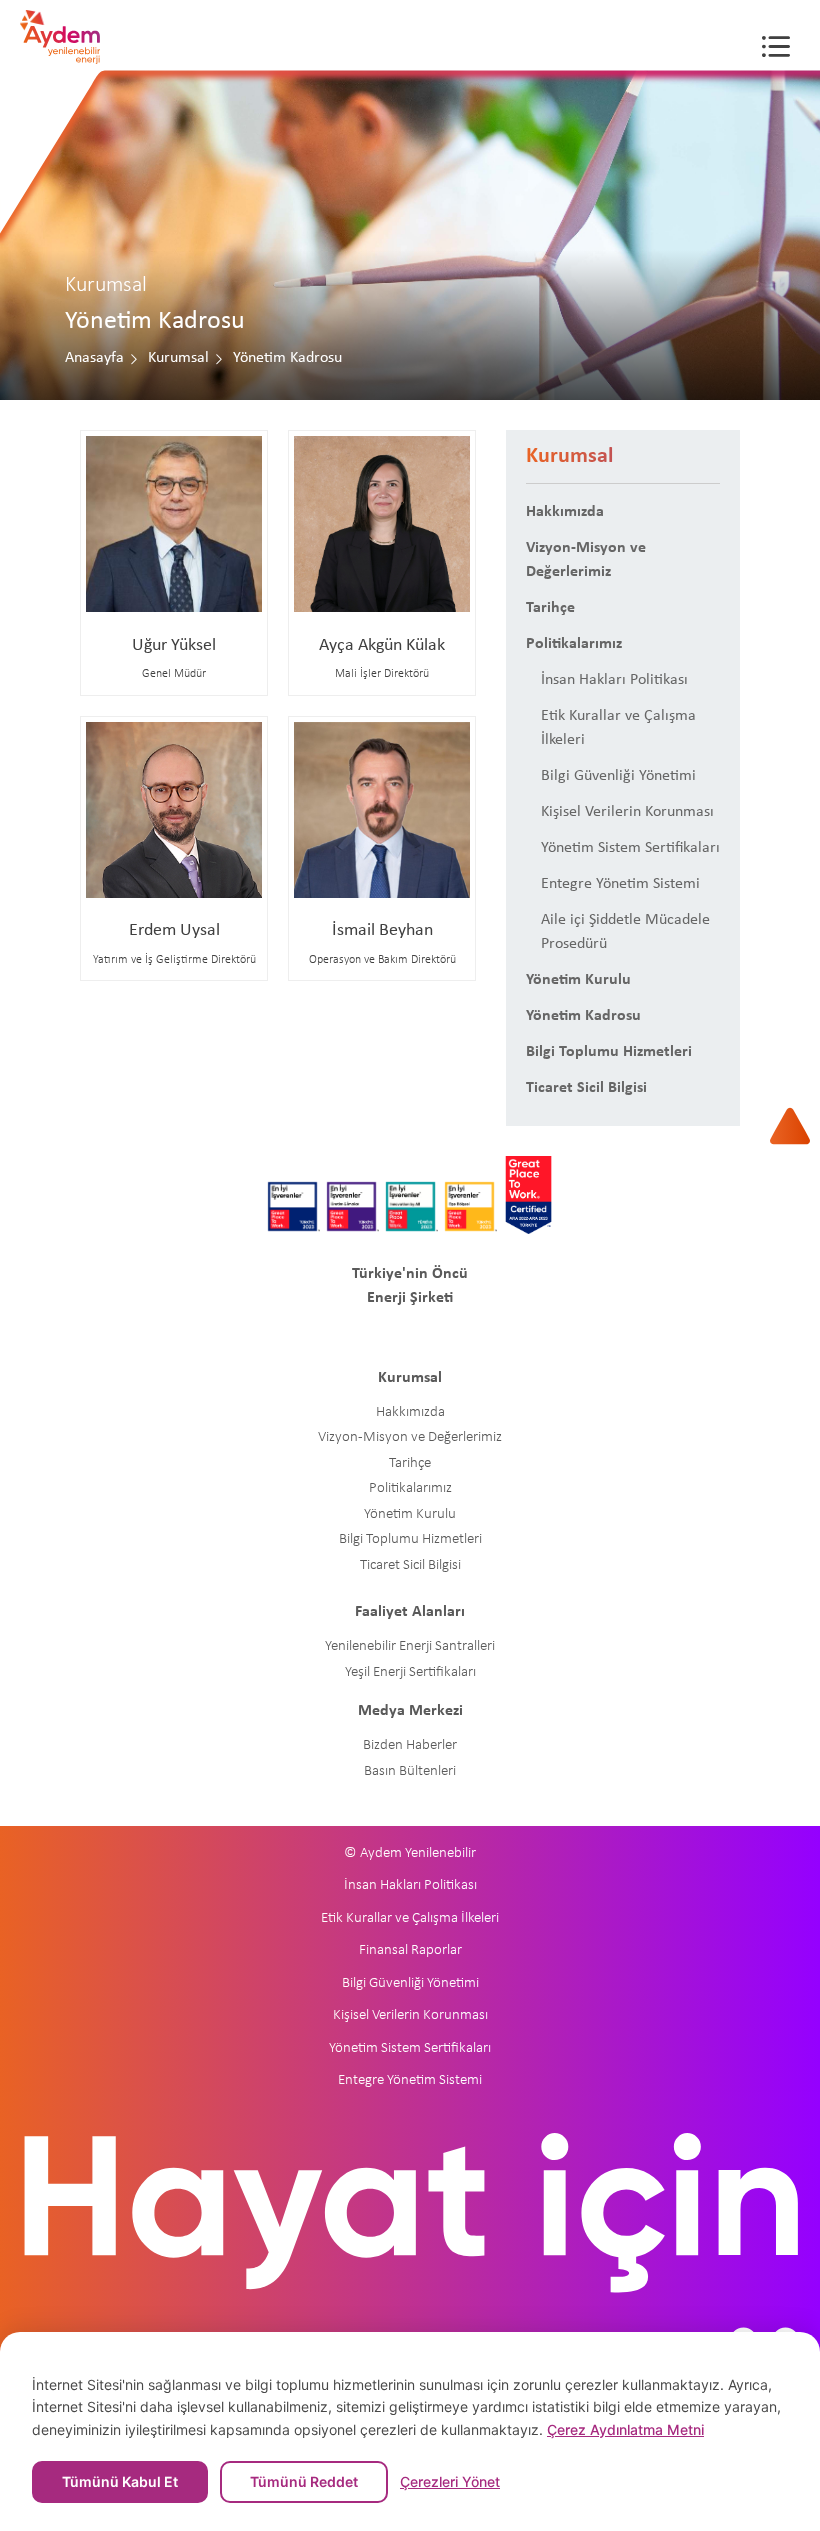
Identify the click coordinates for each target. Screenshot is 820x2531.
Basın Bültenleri (410, 1771)
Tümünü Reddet (304, 2481)
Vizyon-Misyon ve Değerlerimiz (586, 560)
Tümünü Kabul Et (120, 2481)
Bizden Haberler (410, 1745)
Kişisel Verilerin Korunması (627, 812)
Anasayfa (94, 358)
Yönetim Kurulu (578, 980)
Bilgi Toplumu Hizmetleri (609, 1052)
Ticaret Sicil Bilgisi (586, 1088)
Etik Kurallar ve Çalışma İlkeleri (618, 728)
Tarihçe (550, 608)
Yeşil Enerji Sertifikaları (410, 1672)
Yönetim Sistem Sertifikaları (630, 848)
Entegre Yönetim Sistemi (620, 884)
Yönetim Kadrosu (583, 1016)
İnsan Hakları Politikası (614, 680)
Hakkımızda (565, 512)
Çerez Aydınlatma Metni (625, 2429)
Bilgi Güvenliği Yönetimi (618, 776)
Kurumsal (178, 358)
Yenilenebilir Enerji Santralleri (410, 1646)
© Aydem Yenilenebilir (410, 1853)
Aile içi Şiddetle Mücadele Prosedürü (625, 932)
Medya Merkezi (410, 1711)
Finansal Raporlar (410, 1950)
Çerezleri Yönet (450, 2482)
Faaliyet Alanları (410, 1612)
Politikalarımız (574, 644)
